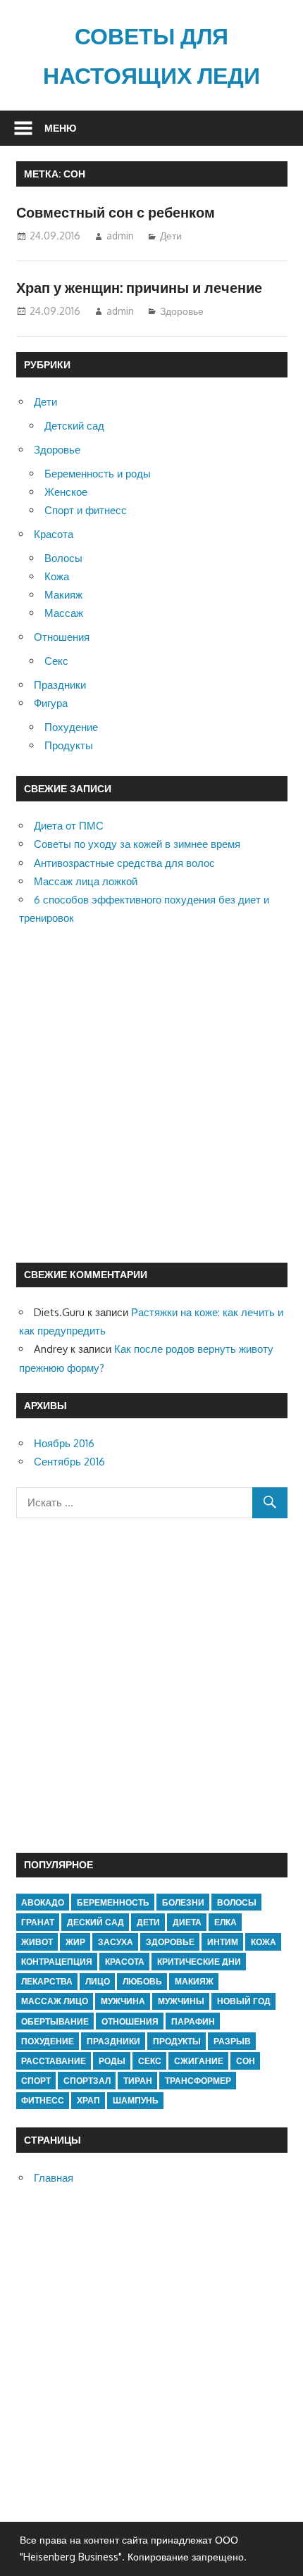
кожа (264, 1942)
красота (125, 1962)
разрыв (232, 2041)
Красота (54, 534)
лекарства (47, 1981)
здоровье (170, 1942)
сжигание (199, 2061)
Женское (66, 492)
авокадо (43, 1902)
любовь (142, 1981)
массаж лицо (55, 2001)
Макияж (63, 595)
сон (246, 2061)
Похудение (71, 727)
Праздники (60, 685)
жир (75, 1942)
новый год (244, 2001)
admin (120, 236)
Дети (171, 236)
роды (112, 2061)
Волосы (63, 558)
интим (223, 1942)
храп (88, 2100)
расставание (54, 2061)
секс (150, 2061)
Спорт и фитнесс (86, 510)
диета (187, 1922)
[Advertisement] (151, 1095)
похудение (48, 2041)
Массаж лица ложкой (86, 881)
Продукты (69, 745)
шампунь (136, 2100)
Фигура (51, 703)
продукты (177, 2041)
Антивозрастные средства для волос (124, 863)
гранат (38, 1922)
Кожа (57, 576)
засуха (116, 1942)
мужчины (181, 2001)
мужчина (123, 2001)
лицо (98, 1981)
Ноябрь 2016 (64, 1443)
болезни (183, 1902)
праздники (113, 2041)
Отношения (62, 637)
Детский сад (74, 426)
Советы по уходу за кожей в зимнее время (137, 844)
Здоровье (182, 311)
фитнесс (43, 2100)
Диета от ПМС (69, 826)
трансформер (198, 2081)
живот (37, 1942)
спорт (36, 2081)
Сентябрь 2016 (69, 1462)
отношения (130, 2021)
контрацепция (57, 1962)
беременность (113, 1902)
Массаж (64, 613)
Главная (54, 2178)
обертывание (55, 2021)
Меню (60, 128)
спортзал (87, 2081)
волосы (237, 1902)
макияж (194, 1981)
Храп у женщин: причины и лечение (139, 287)
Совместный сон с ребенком (116, 212)
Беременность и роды (98, 474)
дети (148, 1922)
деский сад (95, 1922)
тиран (138, 2081)
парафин (193, 2021)
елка (225, 1922)
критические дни (199, 1962)
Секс (56, 661)
